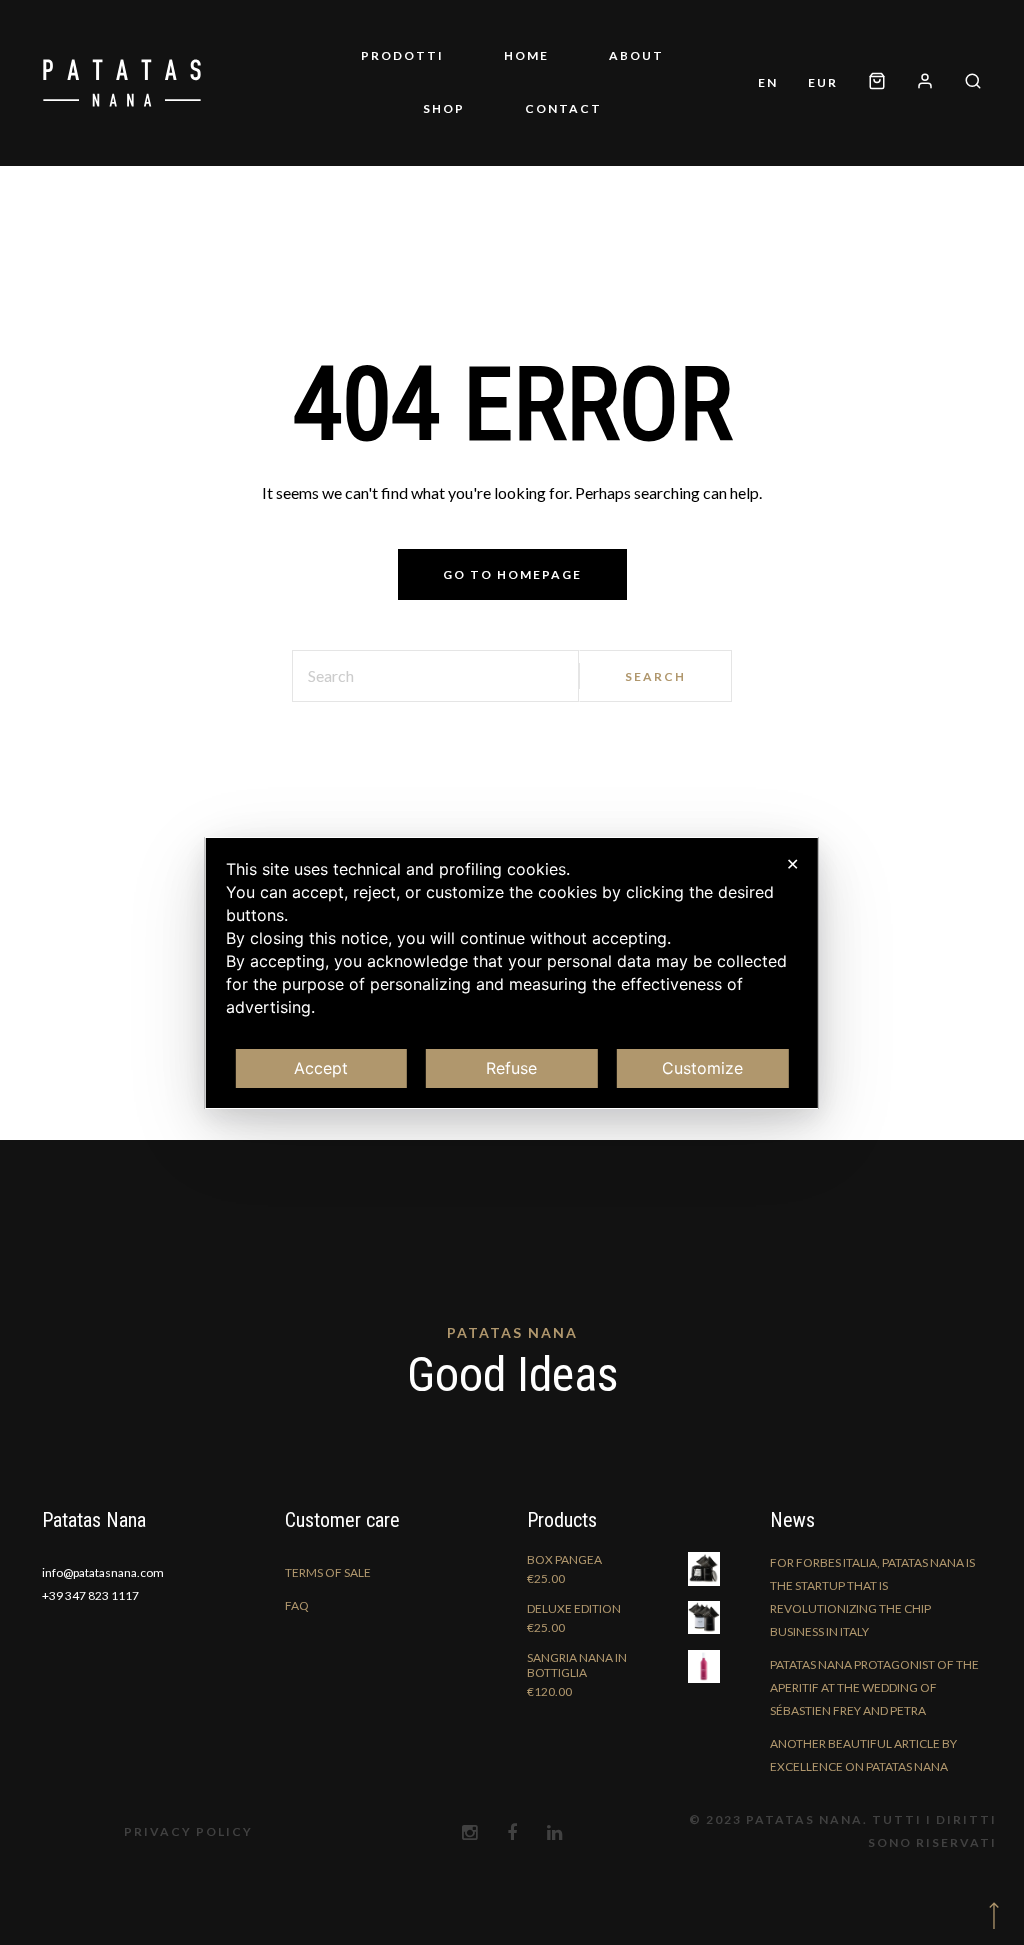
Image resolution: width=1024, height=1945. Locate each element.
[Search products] (965, 82)
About (636, 55)
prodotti (402, 55)
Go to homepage (512, 574)
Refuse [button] (511, 1068)
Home (526, 55)
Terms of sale (328, 1572)
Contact (563, 108)
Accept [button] (321, 1068)
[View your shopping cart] (877, 82)
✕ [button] (792, 864)
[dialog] (512, 973)
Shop (444, 108)
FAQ (297, 1605)
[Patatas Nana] (122, 83)
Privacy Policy (188, 1831)
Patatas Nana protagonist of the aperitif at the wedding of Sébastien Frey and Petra (874, 1687)
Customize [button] (702, 1068)
